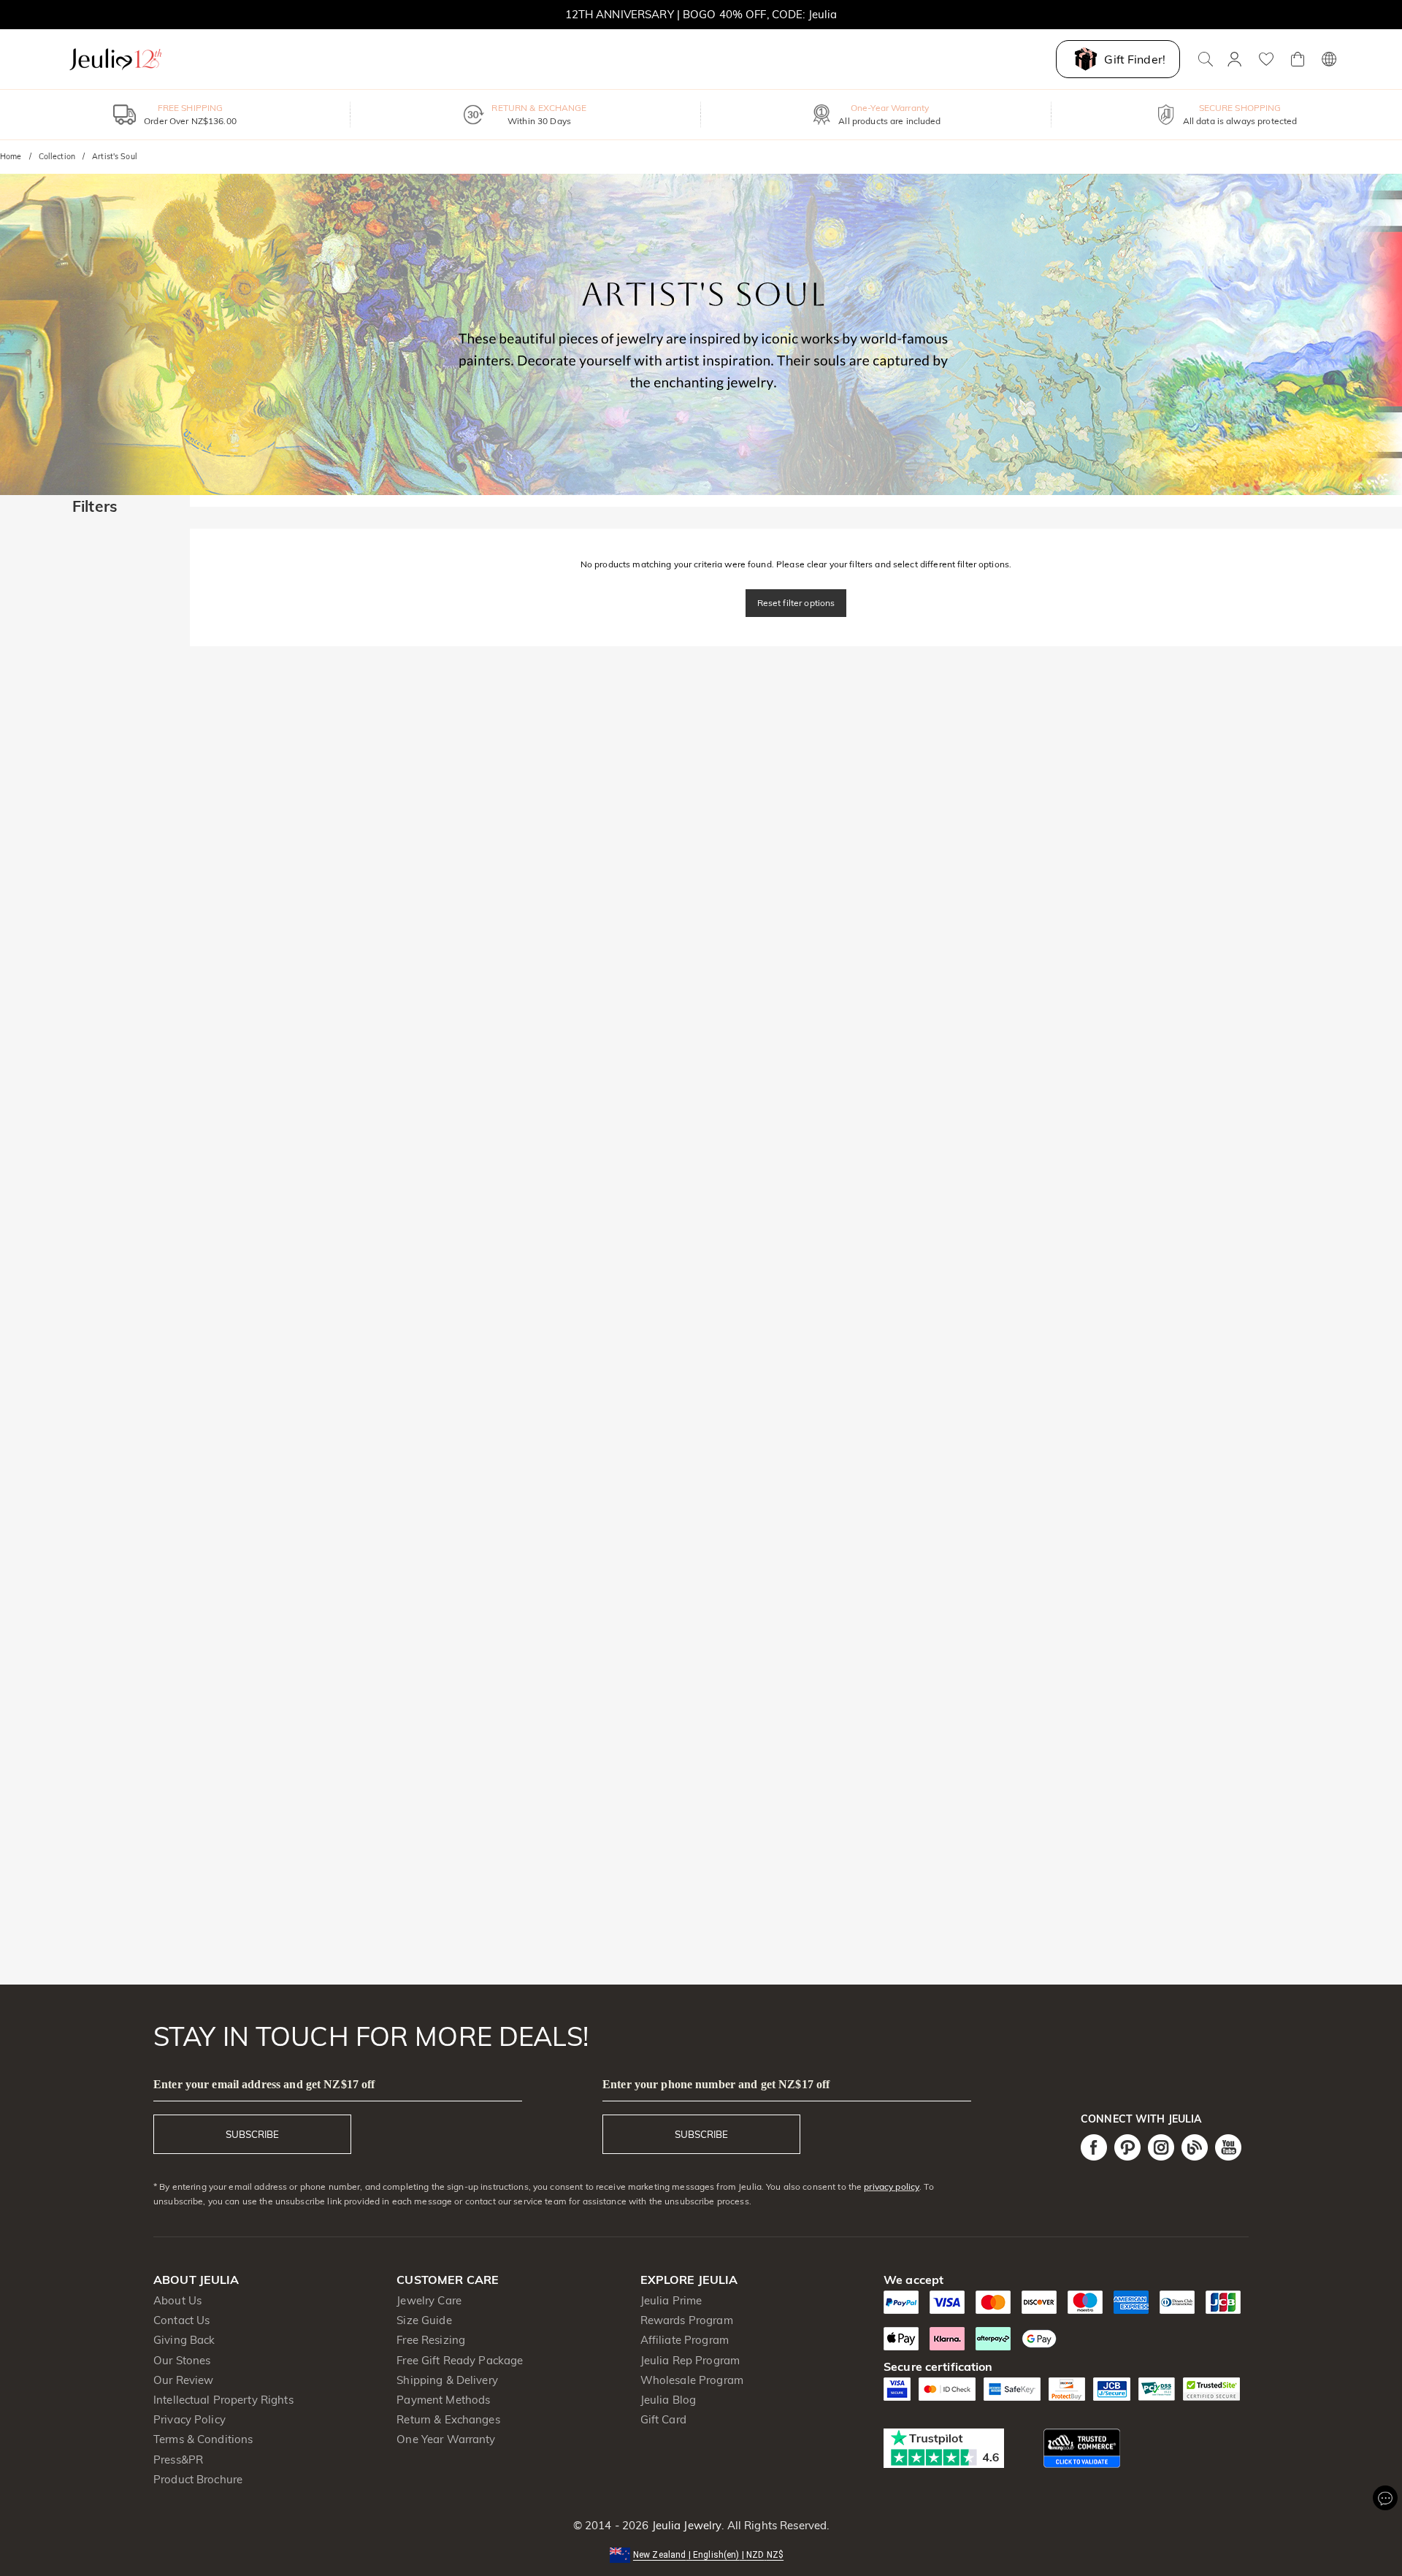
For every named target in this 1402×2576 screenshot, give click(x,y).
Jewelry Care (429, 2300)
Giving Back (184, 2340)
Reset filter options (796, 603)
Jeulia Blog (668, 2400)
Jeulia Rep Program (690, 2360)
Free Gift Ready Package (460, 2360)
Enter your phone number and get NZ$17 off (716, 2084)
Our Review (183, 2380)
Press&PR (178, 2460)
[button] (701, 2554)
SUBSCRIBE (252, 2134)
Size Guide (424, 2320)
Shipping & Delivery (447, 2380)
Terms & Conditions (203, 2439)
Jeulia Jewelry (685, 2525)
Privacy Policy (189, 2419)
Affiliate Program (685, 2340)
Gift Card (663, 2419)
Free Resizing (431, 2340)
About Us (177, 2300)
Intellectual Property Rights (223, 2400)
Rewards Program (687, 2320)
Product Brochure (198, 2479)
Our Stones (182, 2360)
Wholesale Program (692, 2380)
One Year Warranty (446, 2439)
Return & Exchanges (448, 2419)
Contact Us (181, 2320)
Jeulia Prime (671, 2300)
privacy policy (892, 2186)
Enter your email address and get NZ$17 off (264, 2084)
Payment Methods (443, 2400)
